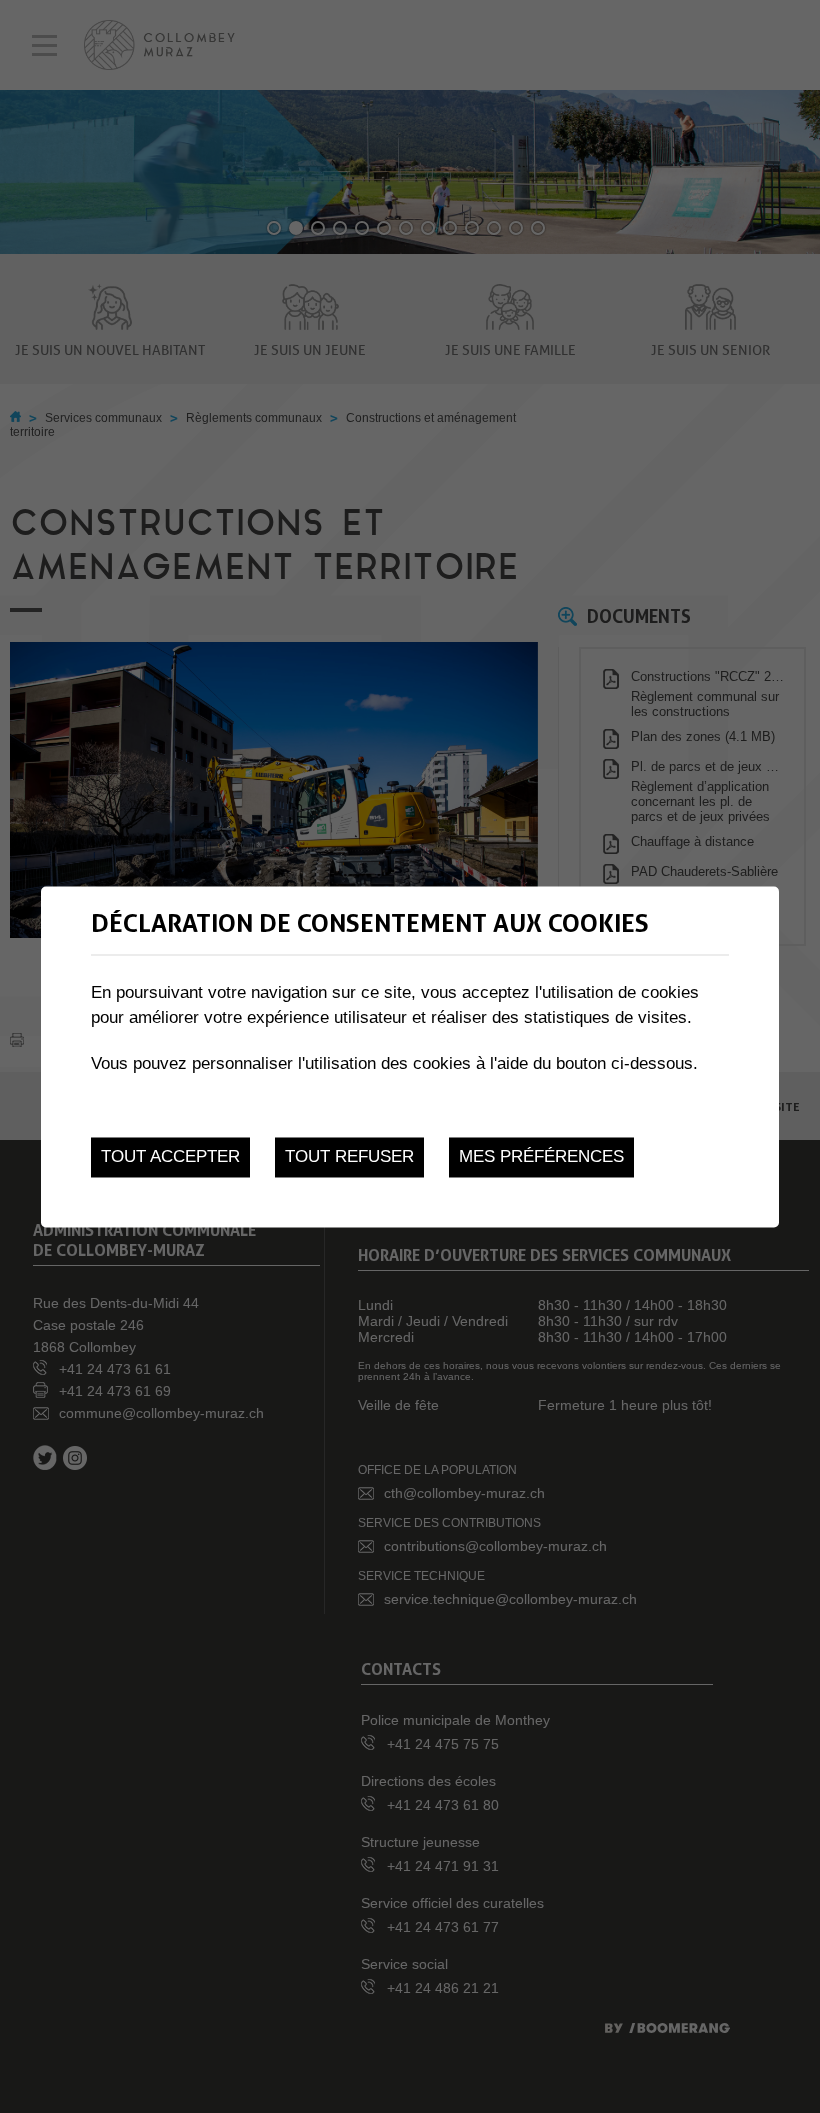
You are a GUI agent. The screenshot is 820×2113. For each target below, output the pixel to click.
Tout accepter (170, 1157)
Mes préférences (541, 1157)
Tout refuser (349, 1157)
